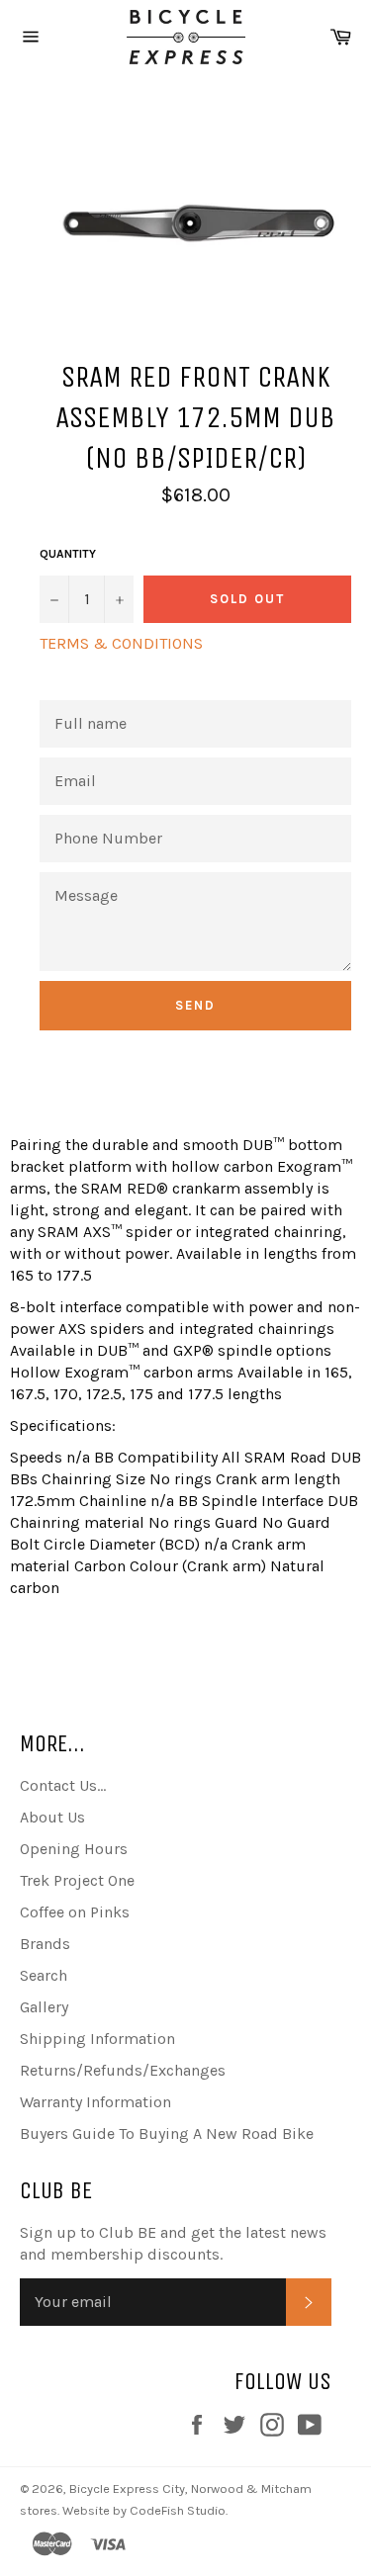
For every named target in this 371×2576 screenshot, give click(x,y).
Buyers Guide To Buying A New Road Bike (167, 2133)
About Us (52, 1817)
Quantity (68, 554)
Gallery (44, 2007)
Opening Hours (74, 1849)
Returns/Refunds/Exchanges (123, 2070)
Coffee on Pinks (75, 1912)
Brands (45, 1944)
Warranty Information (95, 2102)
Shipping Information (97, 2039)
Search (44, 1975)
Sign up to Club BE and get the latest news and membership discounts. (173, 2243)
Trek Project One (77, 1880)
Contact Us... (63, 1785)
